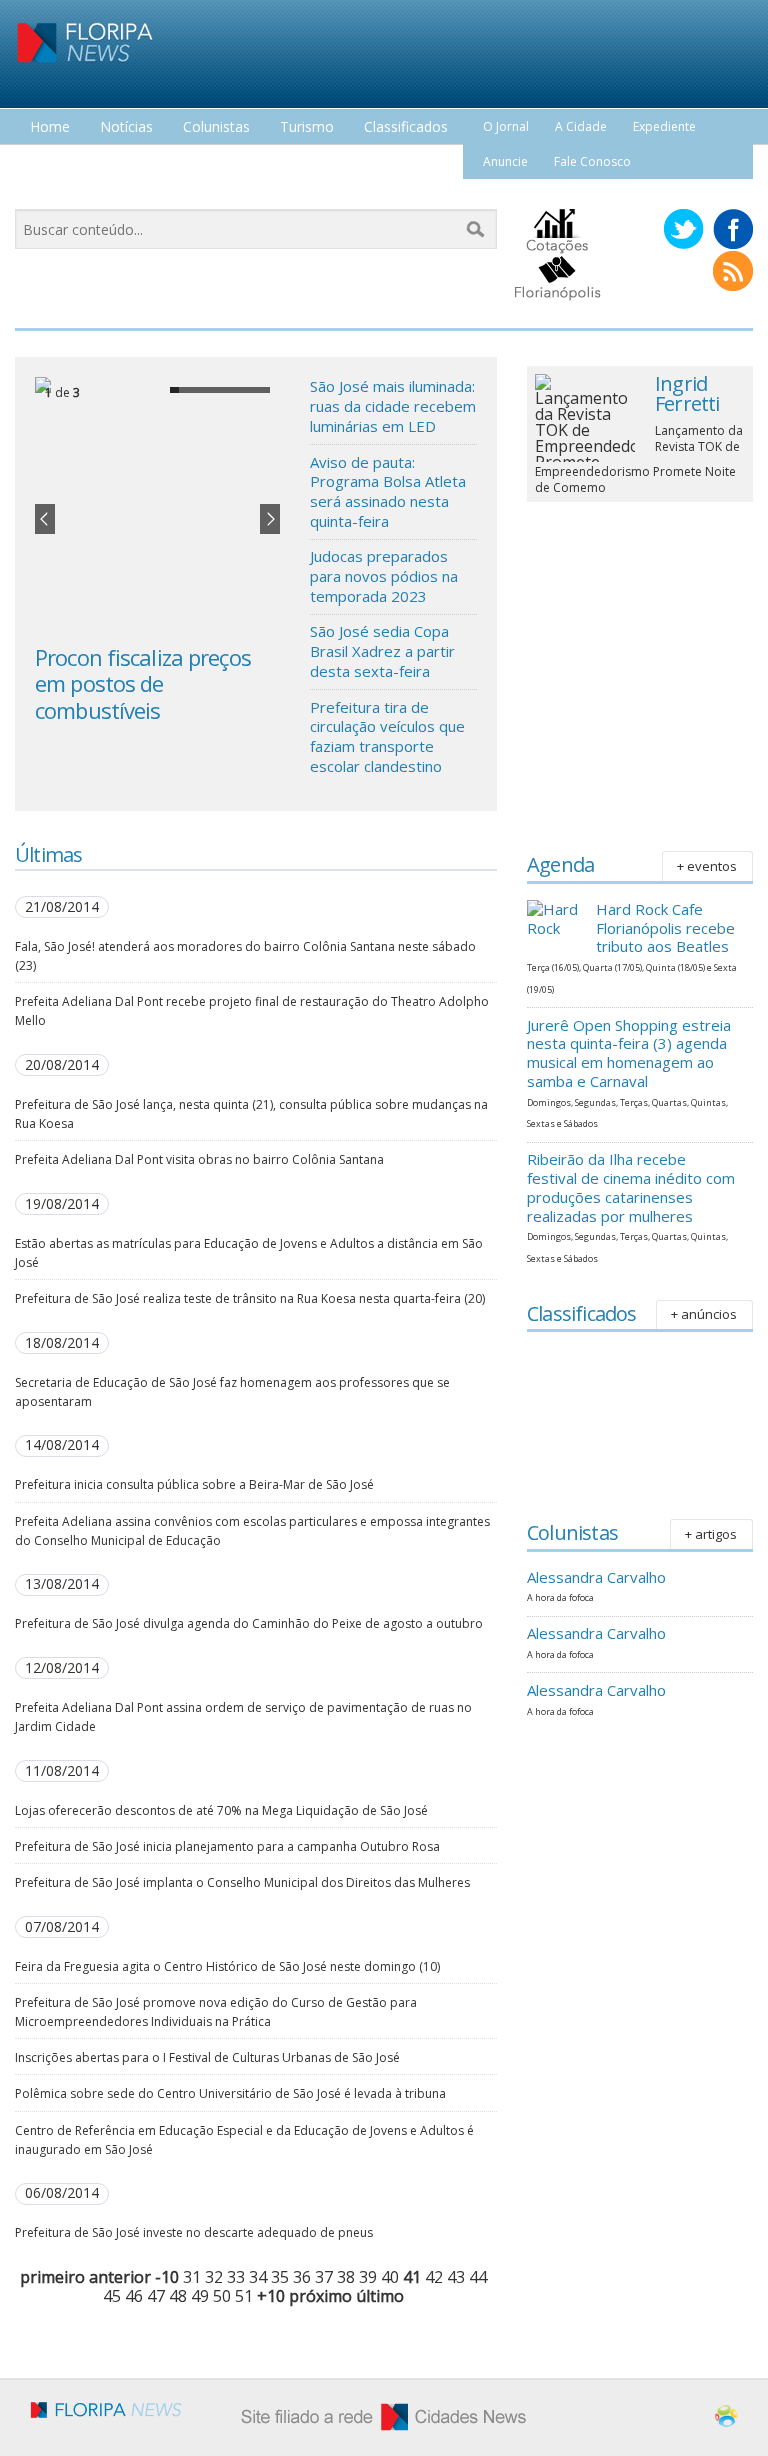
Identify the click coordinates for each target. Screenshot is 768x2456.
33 (236, 2277)
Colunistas (216, 127)
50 (222, 2296)
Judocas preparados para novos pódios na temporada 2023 (384, 575)
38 (346, 2277)
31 (192, 2277)
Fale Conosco (592, 161)
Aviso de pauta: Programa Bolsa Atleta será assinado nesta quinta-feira (388, 491)
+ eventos (707, 866)
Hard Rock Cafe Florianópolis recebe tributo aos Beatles (665, 928)
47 (156, 2296)
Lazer (48, 164)
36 (302, 2277)
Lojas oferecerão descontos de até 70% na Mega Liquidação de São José (221, 1810)
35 (280, 2277)
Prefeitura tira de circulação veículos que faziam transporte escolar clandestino (387, 736)
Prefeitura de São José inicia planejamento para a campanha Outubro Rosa (227, 1846)
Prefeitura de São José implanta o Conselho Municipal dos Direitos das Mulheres (242, 1882)
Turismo (307, 127)
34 (258, 2277)
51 (244, 2296)
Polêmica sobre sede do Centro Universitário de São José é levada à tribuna (230, 2093)
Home (50, 127)
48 (178, 2296)
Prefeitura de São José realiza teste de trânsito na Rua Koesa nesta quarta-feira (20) (250, 1298)
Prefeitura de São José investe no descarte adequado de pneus (194, 2232)
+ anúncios (704, 1314)
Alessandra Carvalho (596, 1577)
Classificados (406, 127)
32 (214, 2277)
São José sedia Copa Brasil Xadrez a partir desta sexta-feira (382, 650)
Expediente (664, 126)
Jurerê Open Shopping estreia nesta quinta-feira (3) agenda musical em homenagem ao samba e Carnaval (629, 1053)
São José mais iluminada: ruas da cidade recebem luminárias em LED (393, 405)
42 (434, 2277)
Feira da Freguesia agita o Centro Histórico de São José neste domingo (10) (227, 1966)
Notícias (126, 127)
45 (112, 2296)
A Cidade (581, 126)
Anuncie (505, 161)
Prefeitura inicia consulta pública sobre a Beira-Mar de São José (194, 1484)
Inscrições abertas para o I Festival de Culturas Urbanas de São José (207, 2057)
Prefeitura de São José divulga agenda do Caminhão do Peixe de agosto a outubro (249, 1623)
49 (200, 2296)
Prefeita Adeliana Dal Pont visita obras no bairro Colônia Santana (199, 1159)
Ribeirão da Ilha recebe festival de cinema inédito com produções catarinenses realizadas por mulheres (631, 1187)
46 (134, 2296)
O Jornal (506, 126)
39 (368, 2277)
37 (324, 2277)
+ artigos (711, 1534)
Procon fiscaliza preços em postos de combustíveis (143, 683)
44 (478, 2277)
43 (456, 2277)
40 (390, 2277)
